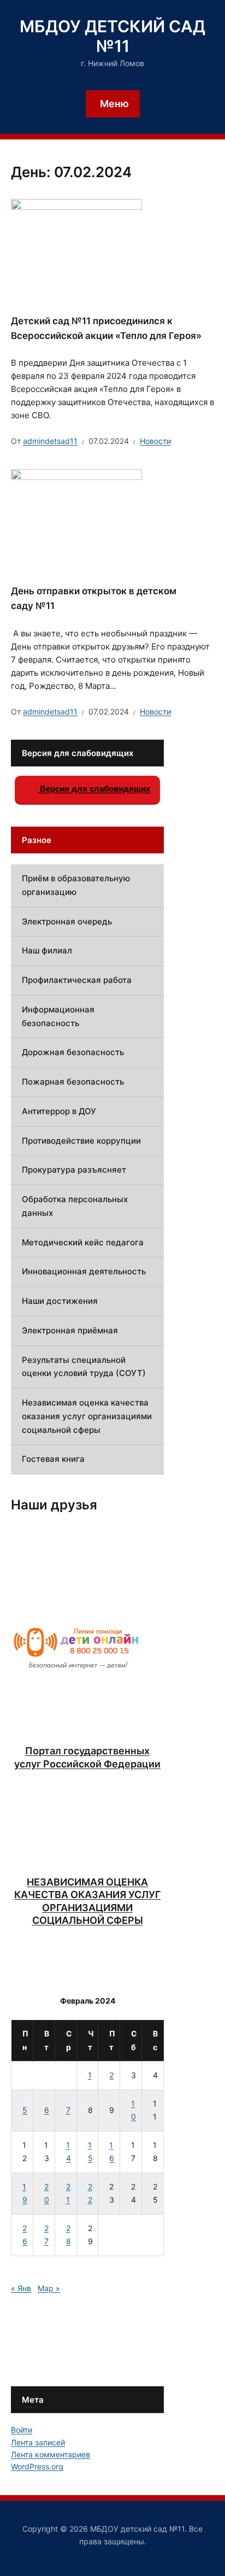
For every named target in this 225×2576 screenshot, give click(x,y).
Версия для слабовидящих (94, 789)
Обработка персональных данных (75, 1206)
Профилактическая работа (77, 980)
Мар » (49, 2288)
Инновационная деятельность (84, 1271)
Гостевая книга (53, 1459)
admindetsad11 (50, 441)
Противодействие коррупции (81, 1141)
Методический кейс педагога (83, 1242)
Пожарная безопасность (73, 1082)
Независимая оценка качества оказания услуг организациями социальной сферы (87, 1416)
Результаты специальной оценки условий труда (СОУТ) (84, 1367)
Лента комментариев (51, 2454)
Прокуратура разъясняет (74, 1170)
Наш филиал (47, 950)
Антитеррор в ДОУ (59, 1111)
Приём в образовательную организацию (76, 885)
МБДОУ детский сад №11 (112, 36)
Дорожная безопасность (73, 1052)
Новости (155, 441)
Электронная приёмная (70, 1330)
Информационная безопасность (58, 1016)
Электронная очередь (67, 921)
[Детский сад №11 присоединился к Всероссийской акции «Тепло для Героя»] (76, 247)
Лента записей (38, 2442)
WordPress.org (37, 2466)
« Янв (21, 2288)
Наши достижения (60, 1301)
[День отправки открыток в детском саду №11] (76, 518)
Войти (22, 2430)
